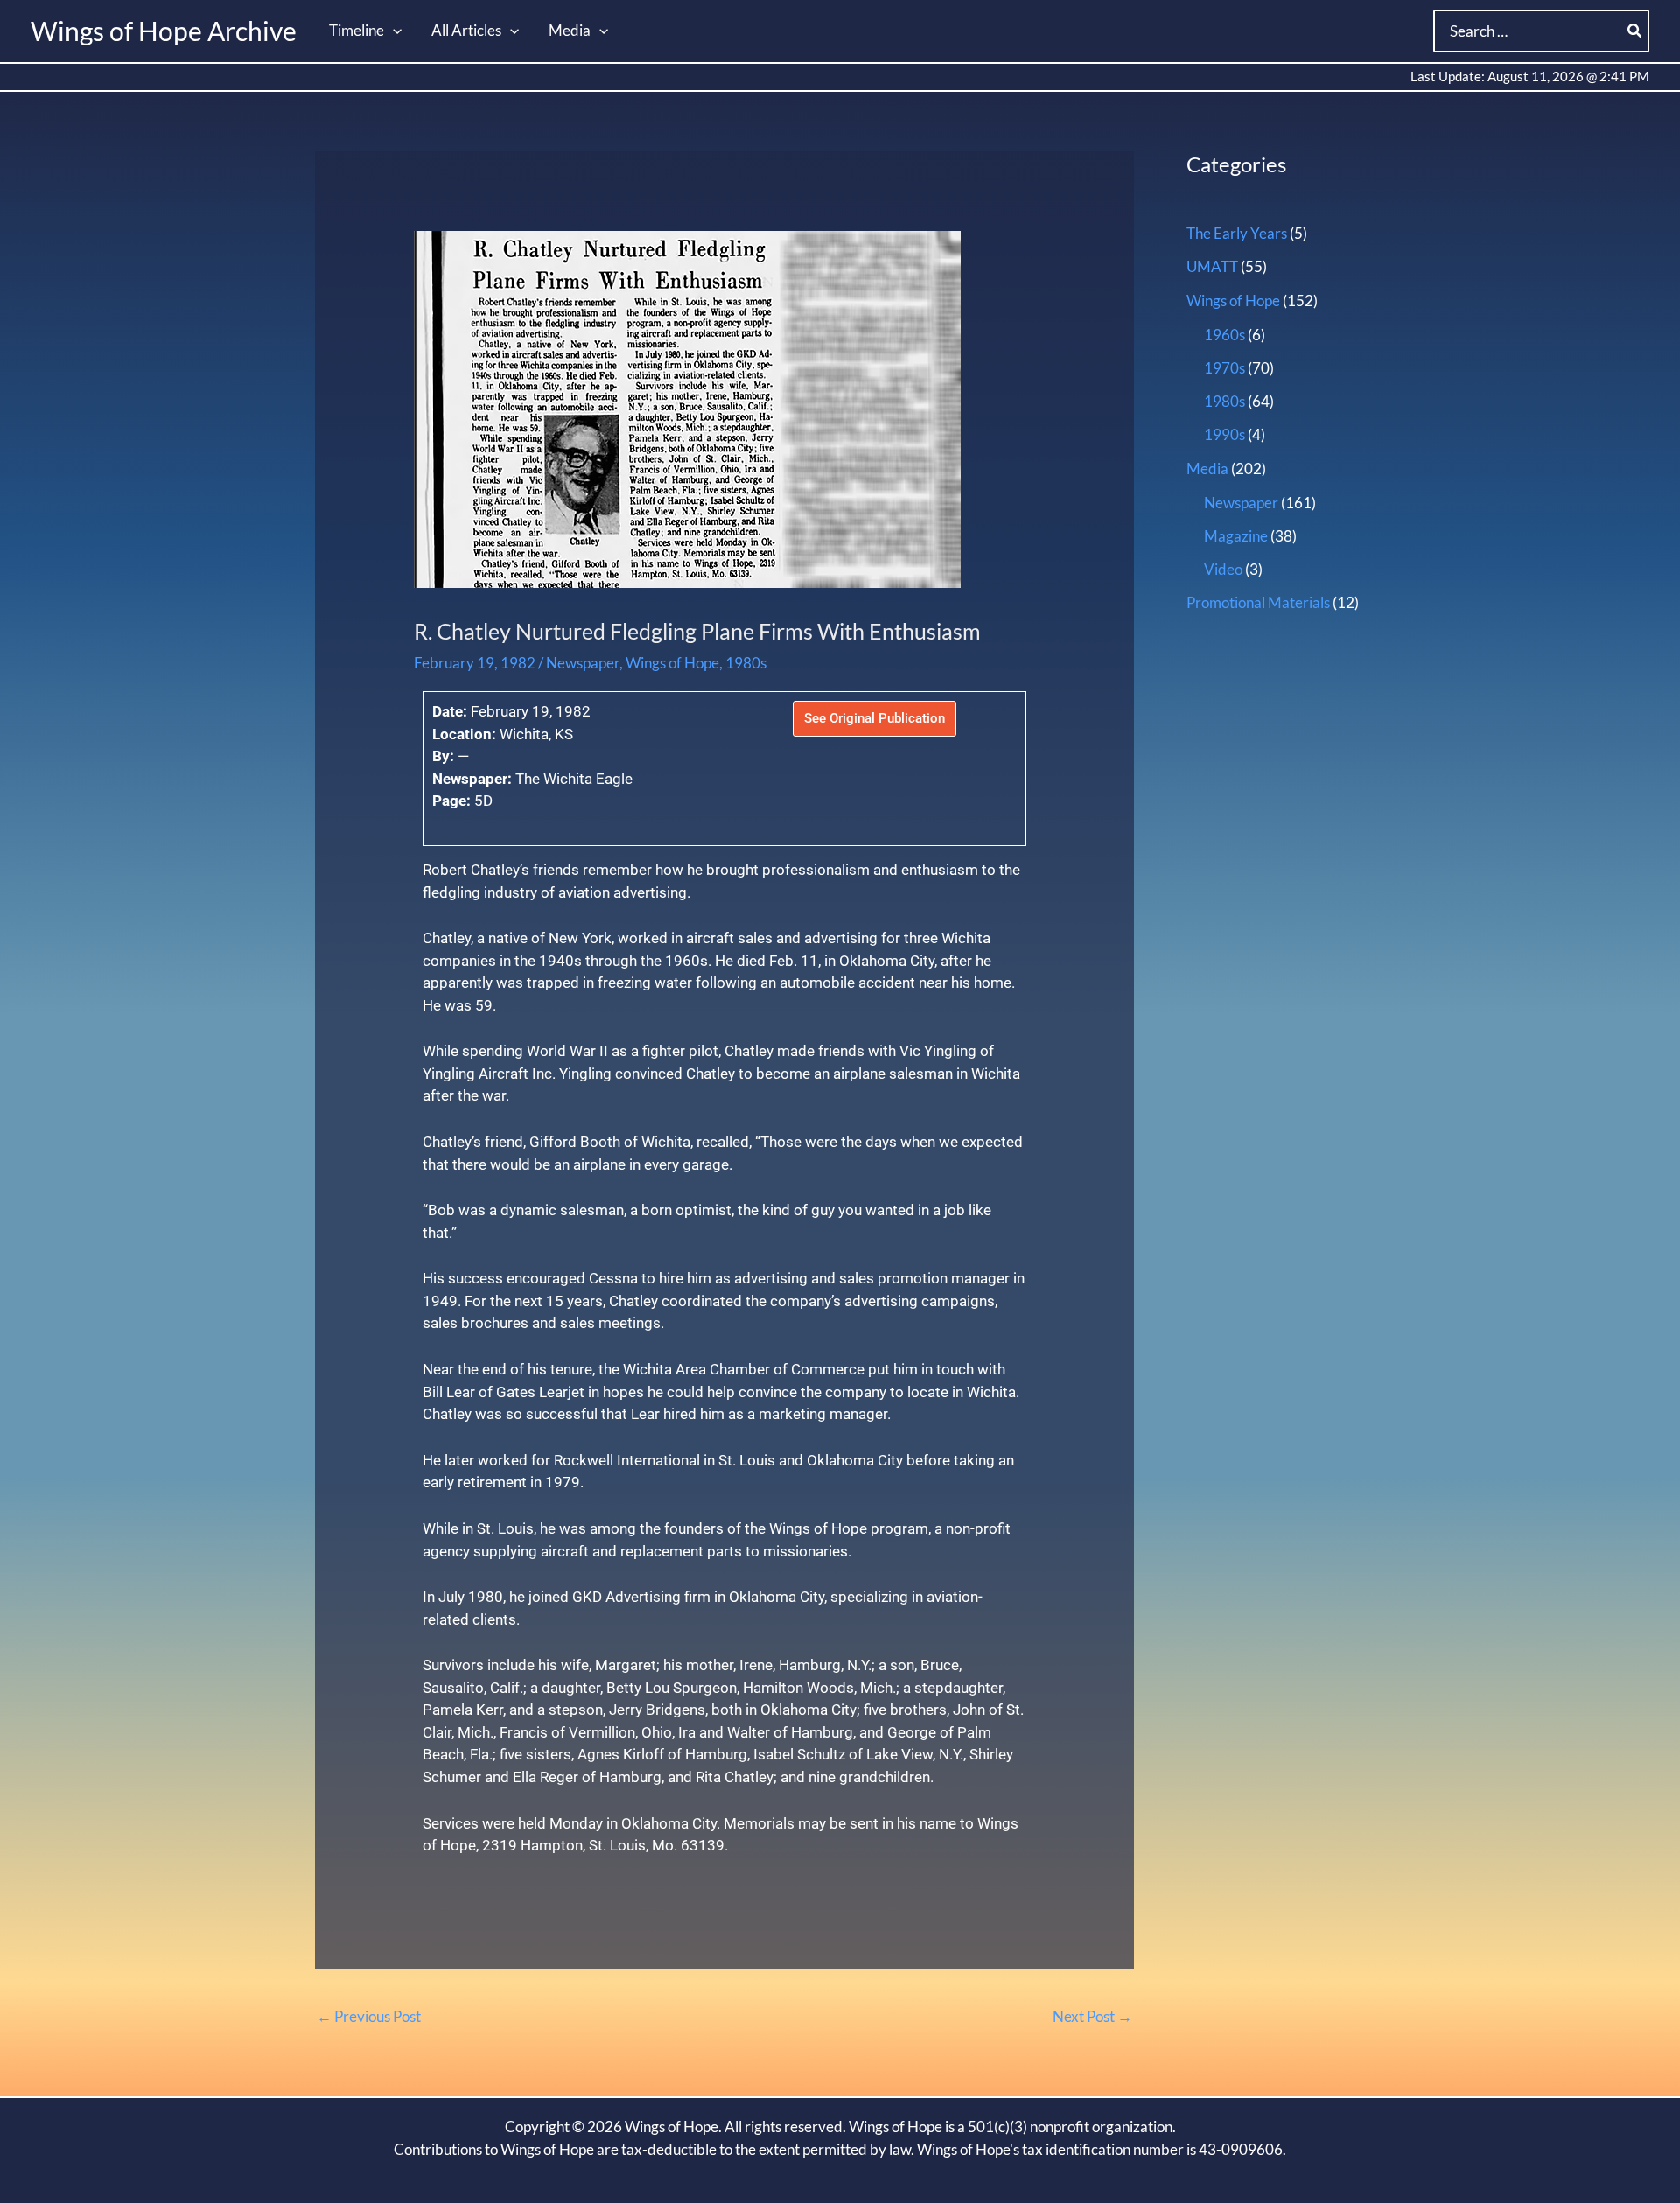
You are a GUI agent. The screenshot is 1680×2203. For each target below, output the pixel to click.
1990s (1225, 434)
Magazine (1236, 536)
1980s (746, 663)
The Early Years (1237, 233)
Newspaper (583, 663)
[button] (393, 31)
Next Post (1092, 2016)
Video (1223, 569)
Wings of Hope (672, 663)
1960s (1225, 335)
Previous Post (369, 2016)
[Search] (1635, 31)
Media (1207, 469)
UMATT (1212, 266)
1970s (1225, 368)
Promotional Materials (1258, 602)
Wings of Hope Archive (164, 31)
